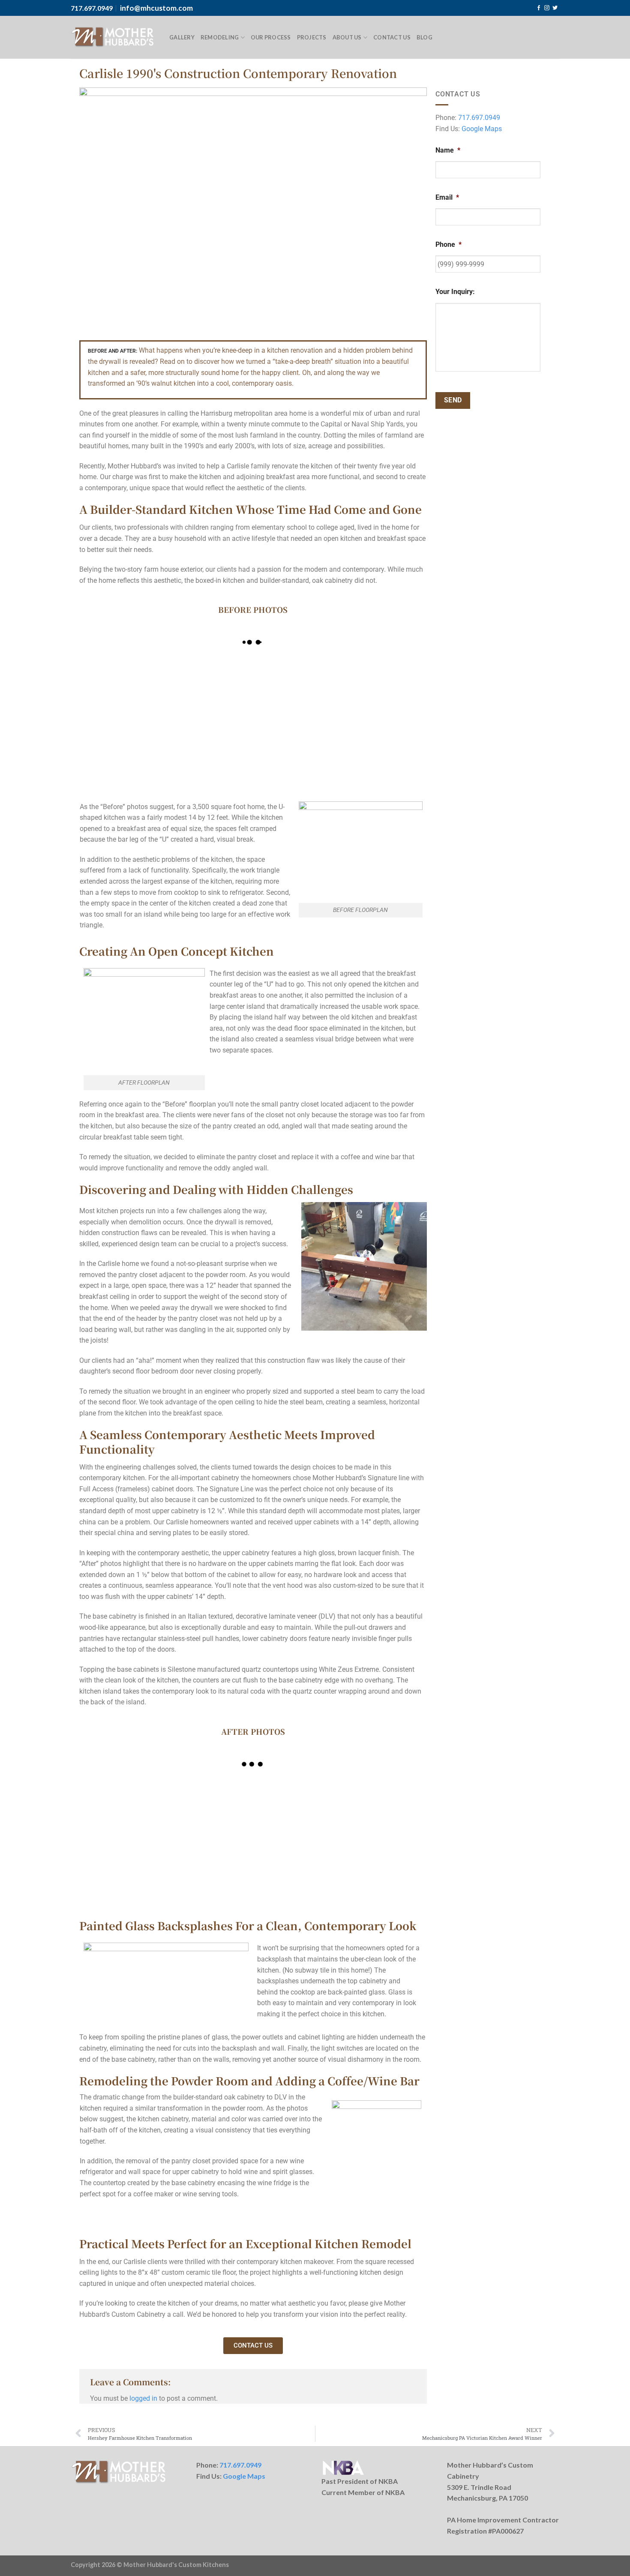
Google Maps (482, 129)
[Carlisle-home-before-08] (123, 685)
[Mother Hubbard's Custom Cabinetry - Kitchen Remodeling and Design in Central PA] (114, 37)
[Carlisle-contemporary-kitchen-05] (383, 1807)
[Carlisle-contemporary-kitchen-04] (296, 1807)
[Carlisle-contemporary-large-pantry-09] (296, 1868)
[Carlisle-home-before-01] (296, 747)
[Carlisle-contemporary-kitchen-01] (123, 1807)
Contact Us (392, 37)
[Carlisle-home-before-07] (296, 685)
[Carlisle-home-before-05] (210, 747)
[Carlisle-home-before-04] (383, 685)
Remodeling (220, 37)
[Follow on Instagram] (547, 8)
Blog (424, 37)
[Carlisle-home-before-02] (383, 747)
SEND (453, 400)
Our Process (271, 37)
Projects (312, 37)
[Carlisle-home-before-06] (123, 747)
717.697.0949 (479, 118)
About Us (347, 37)
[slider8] (123, 1868)
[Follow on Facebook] (539, 8)
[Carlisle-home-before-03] (210, 685)
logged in (143, 2398)
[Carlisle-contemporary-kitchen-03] (210, 1807)
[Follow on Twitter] (555, 8)
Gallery (182, 37)
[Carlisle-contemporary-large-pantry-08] (383, 1868)
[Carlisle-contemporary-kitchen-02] (210, 1868)
